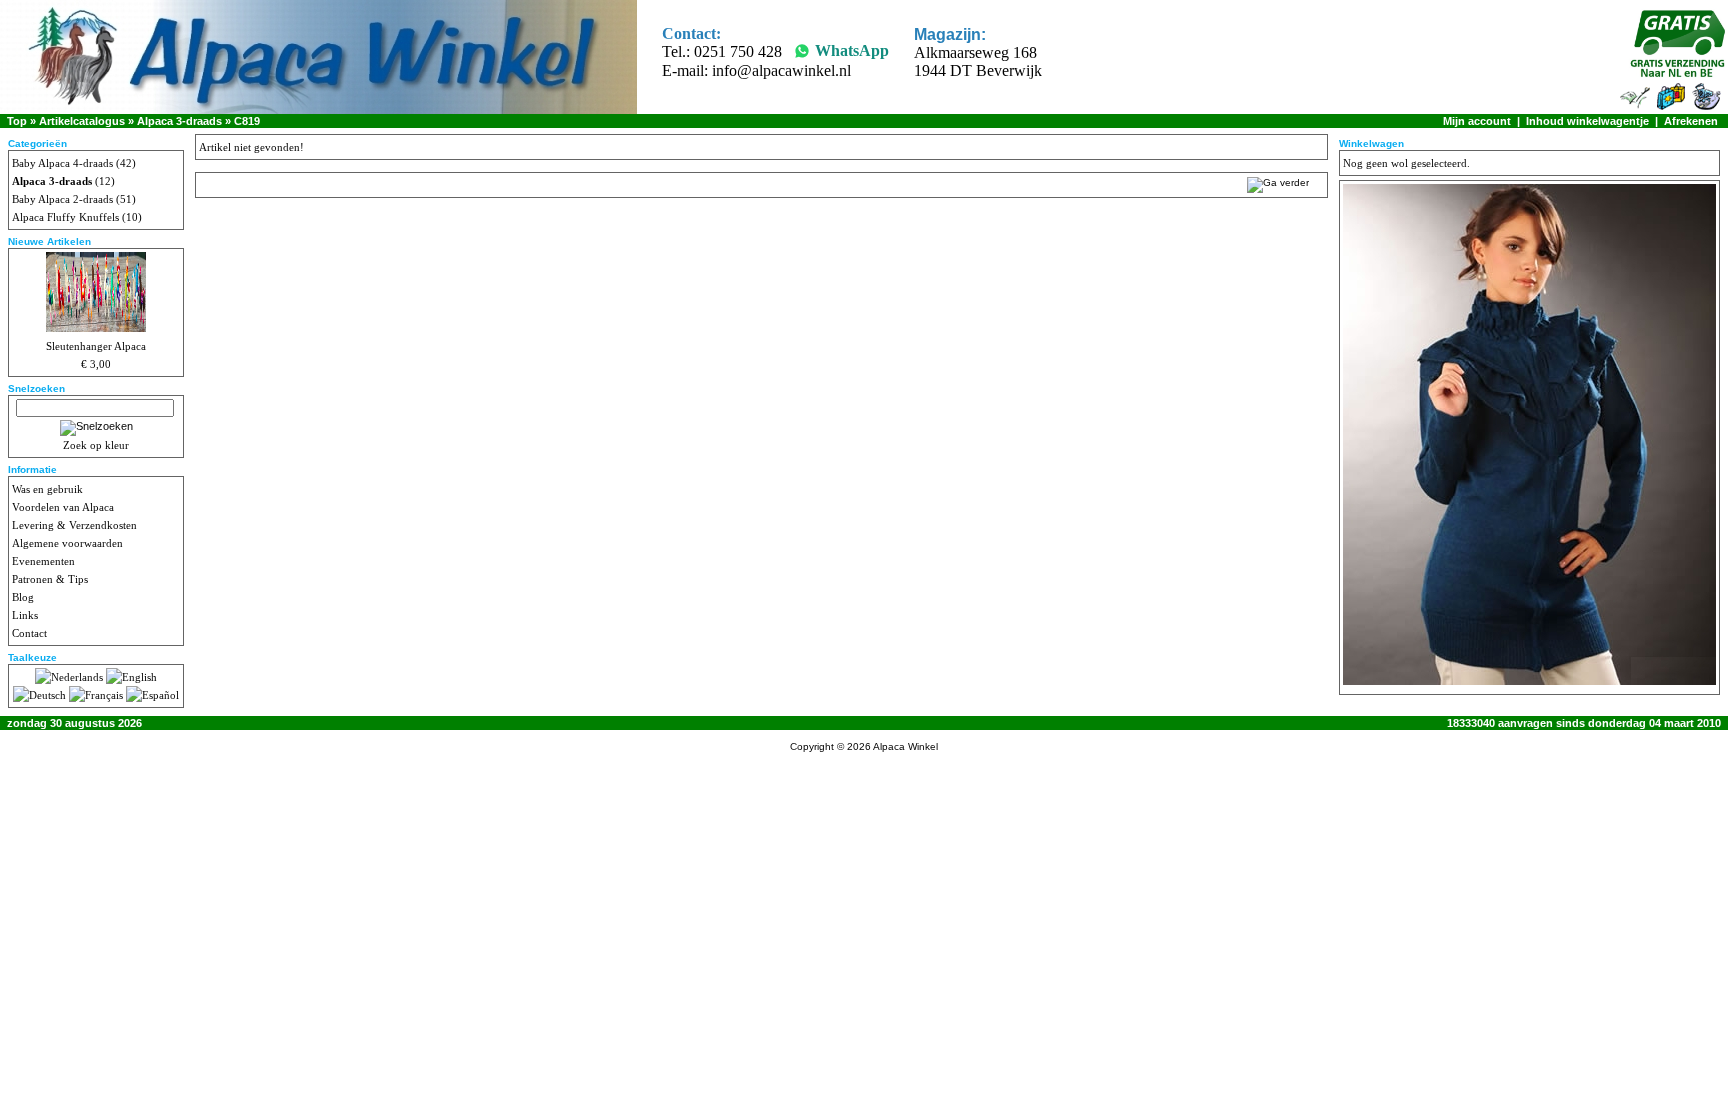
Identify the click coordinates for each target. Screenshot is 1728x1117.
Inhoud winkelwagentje (1587, 121)
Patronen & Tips (50, 579)
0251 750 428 (738, 51)
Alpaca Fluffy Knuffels (65, 217)
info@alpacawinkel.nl (781, 70)
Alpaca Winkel (905, 746)
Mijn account (1477, 121)
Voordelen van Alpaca (63, 507)
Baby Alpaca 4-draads (62, 163)
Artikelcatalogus (82, 121)
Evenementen (43, 561)
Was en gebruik (47, 489)
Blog (23, 597)
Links (25, 615)
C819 (247, 121)
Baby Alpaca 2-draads (62, 199)
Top (17, 121)
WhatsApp (852, 50)
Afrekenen (1691, 121)
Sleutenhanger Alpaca (96, 346)
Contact (29, 633)
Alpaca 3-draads (179, 121)
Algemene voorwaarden (67, 543)
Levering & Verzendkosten (74, 525)
